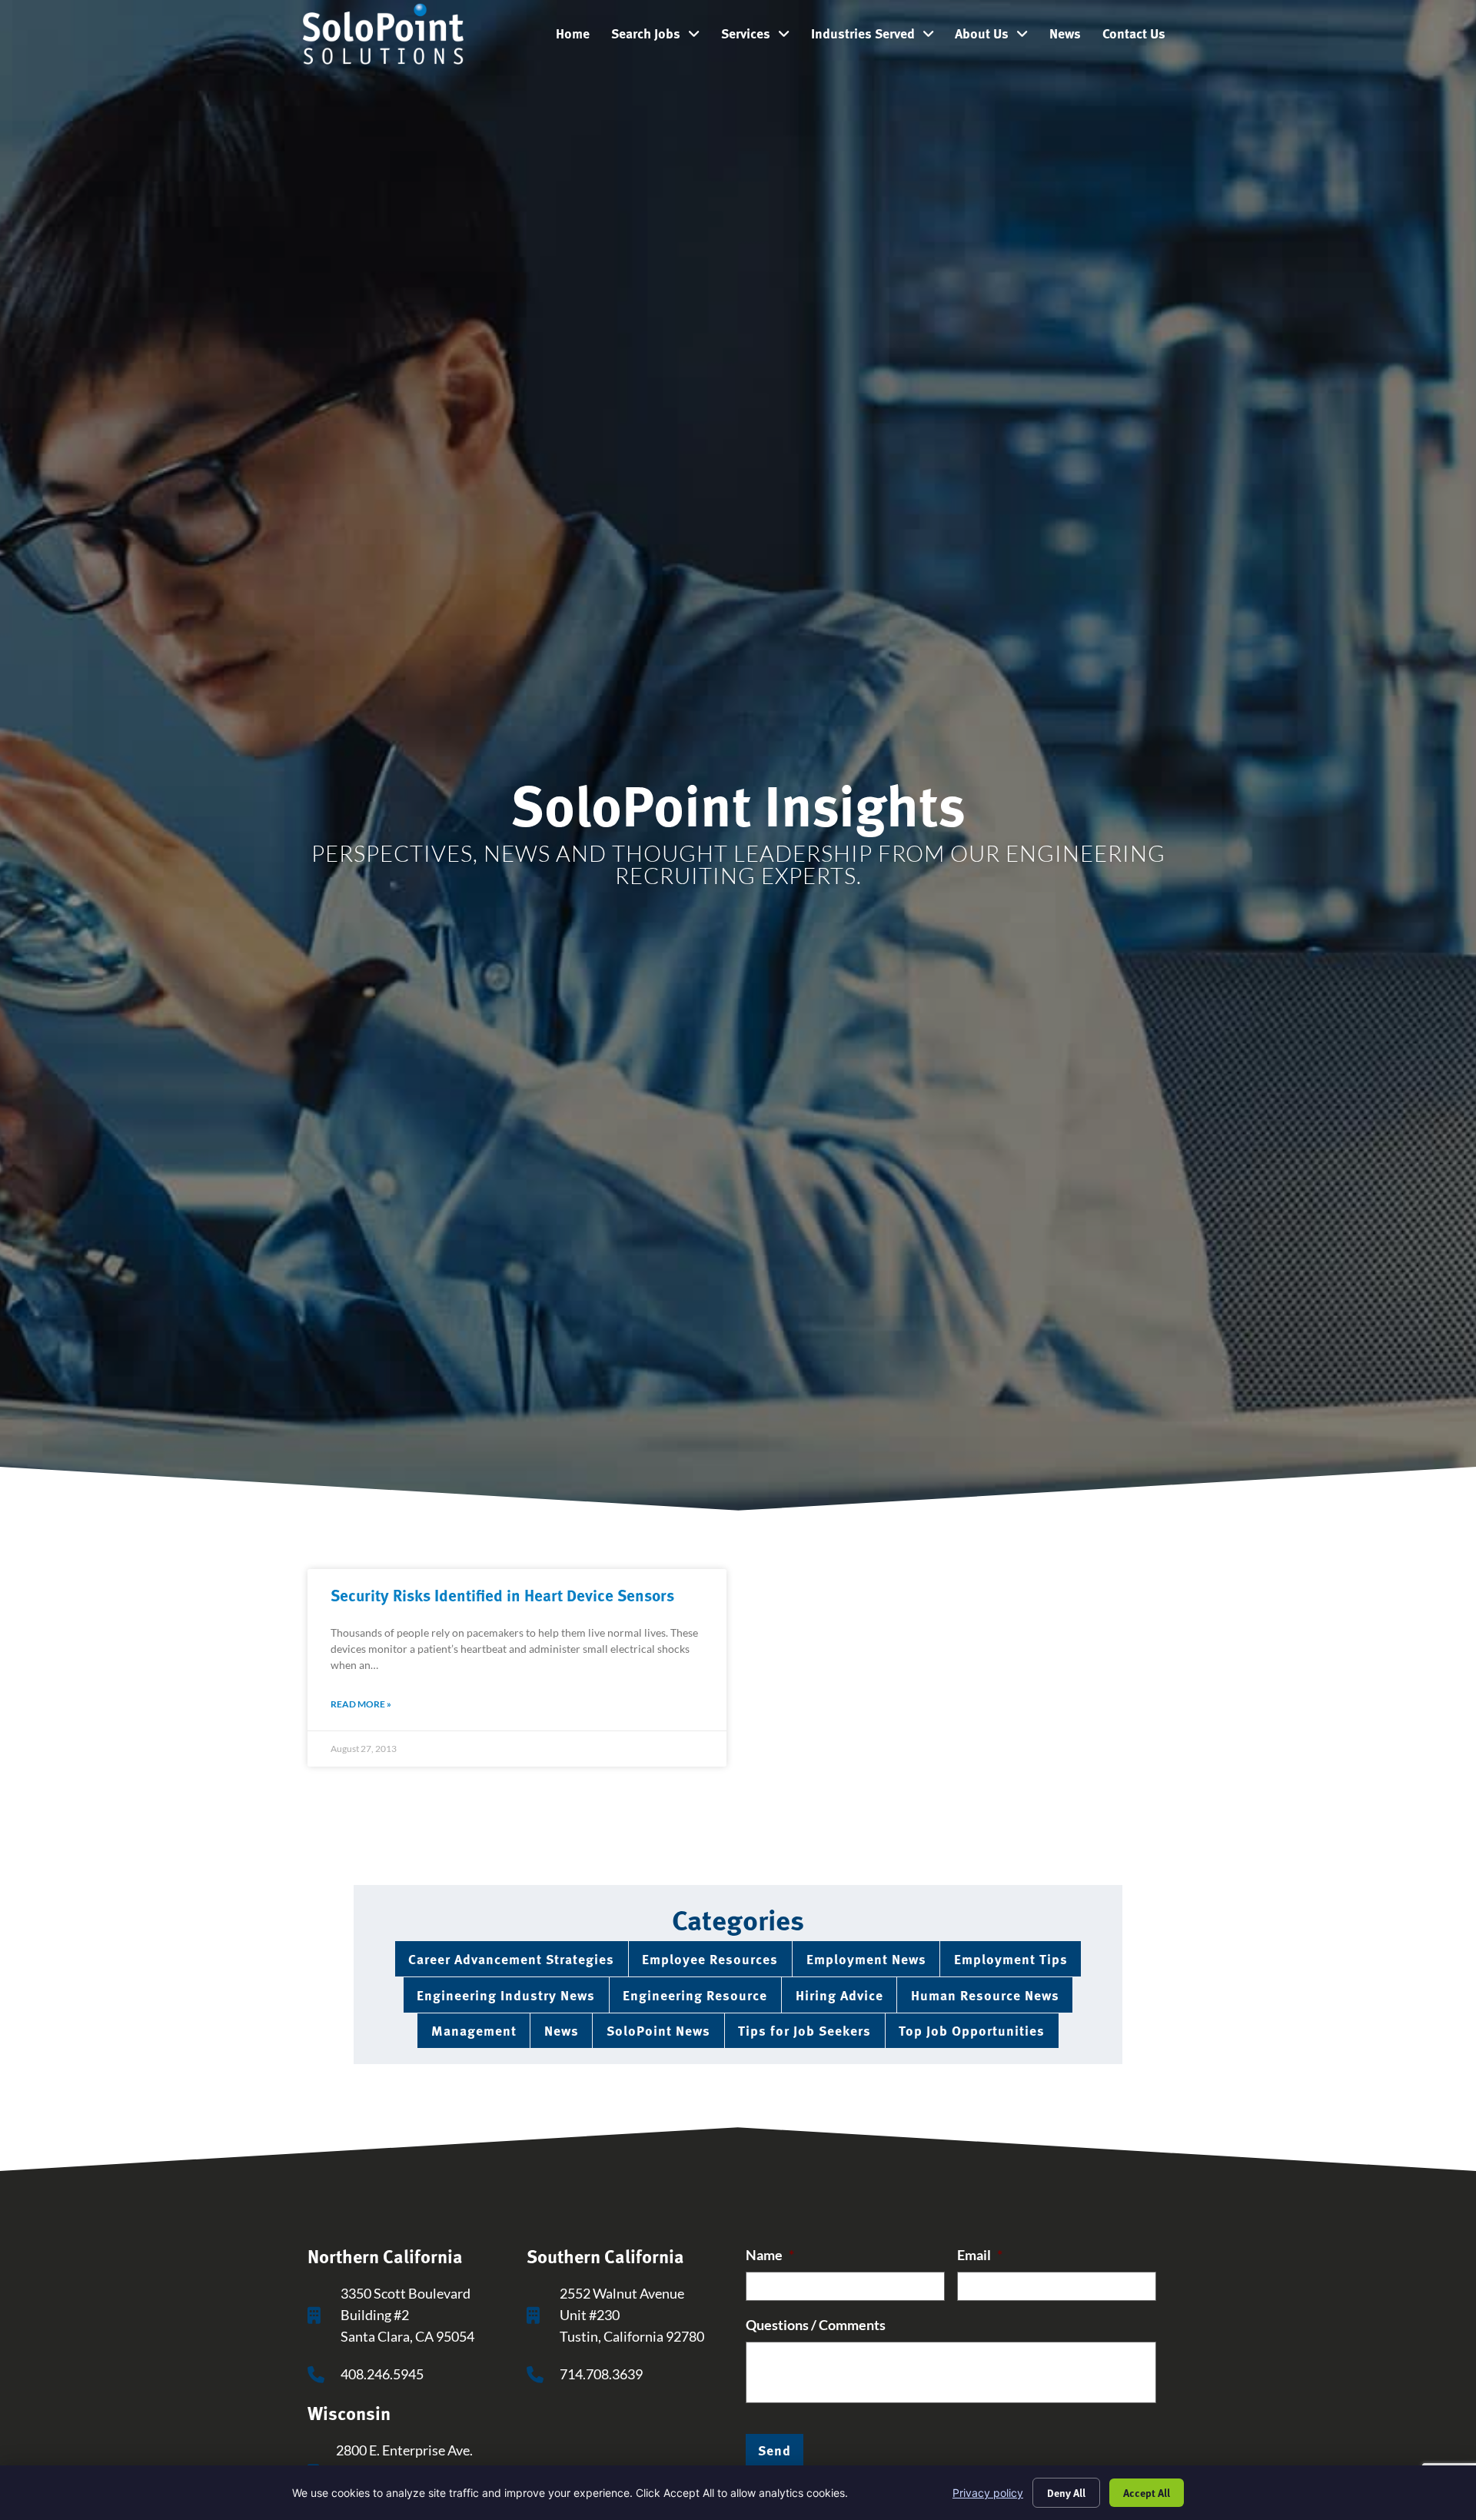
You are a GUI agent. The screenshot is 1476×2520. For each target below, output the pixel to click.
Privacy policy (988, 2493)
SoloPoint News (658, 2030)
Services (761, 37)
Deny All (1066, 2492)
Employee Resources (710, 1958)
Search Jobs (661, 37)
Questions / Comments (816, 2325)
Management (474, 2030)
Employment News (866, 1958)
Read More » (361, 1704)
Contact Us (1139, 37)
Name (770, 2255)
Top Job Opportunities (972, 2030)
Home (578, 37)
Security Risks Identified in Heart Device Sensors (502, 1594)
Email (980, 2255)
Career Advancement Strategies (511, 1958)
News (1070, 37)
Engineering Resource (695, 1995)
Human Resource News (985, 1995)
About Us (997, 37)
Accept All (1147, 2492)
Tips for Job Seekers (804, 2030)
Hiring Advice (839, 1995)
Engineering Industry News (506, 1995)
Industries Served (878, 37)
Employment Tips (1011, 1958)
